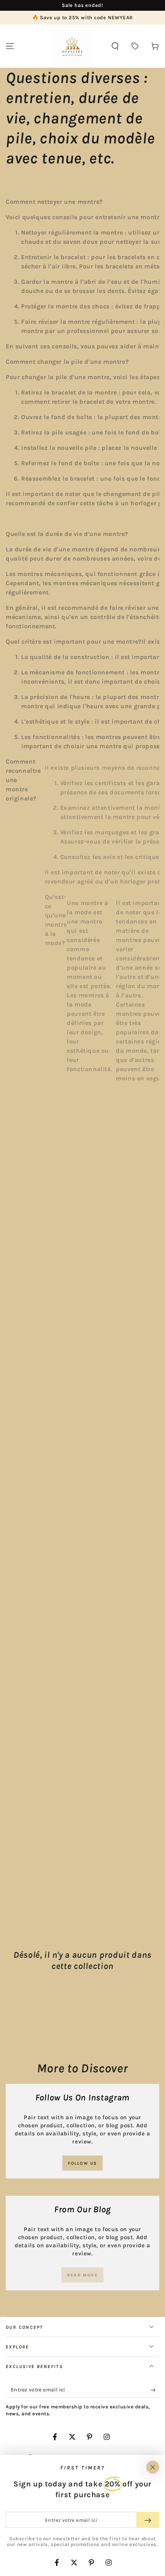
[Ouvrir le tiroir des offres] (135, 46)
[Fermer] (153, 2467)
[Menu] (10, 46)
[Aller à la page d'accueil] (72, 46)
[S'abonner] (155, 2390)
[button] (115, 46)
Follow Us (83, 2163)
